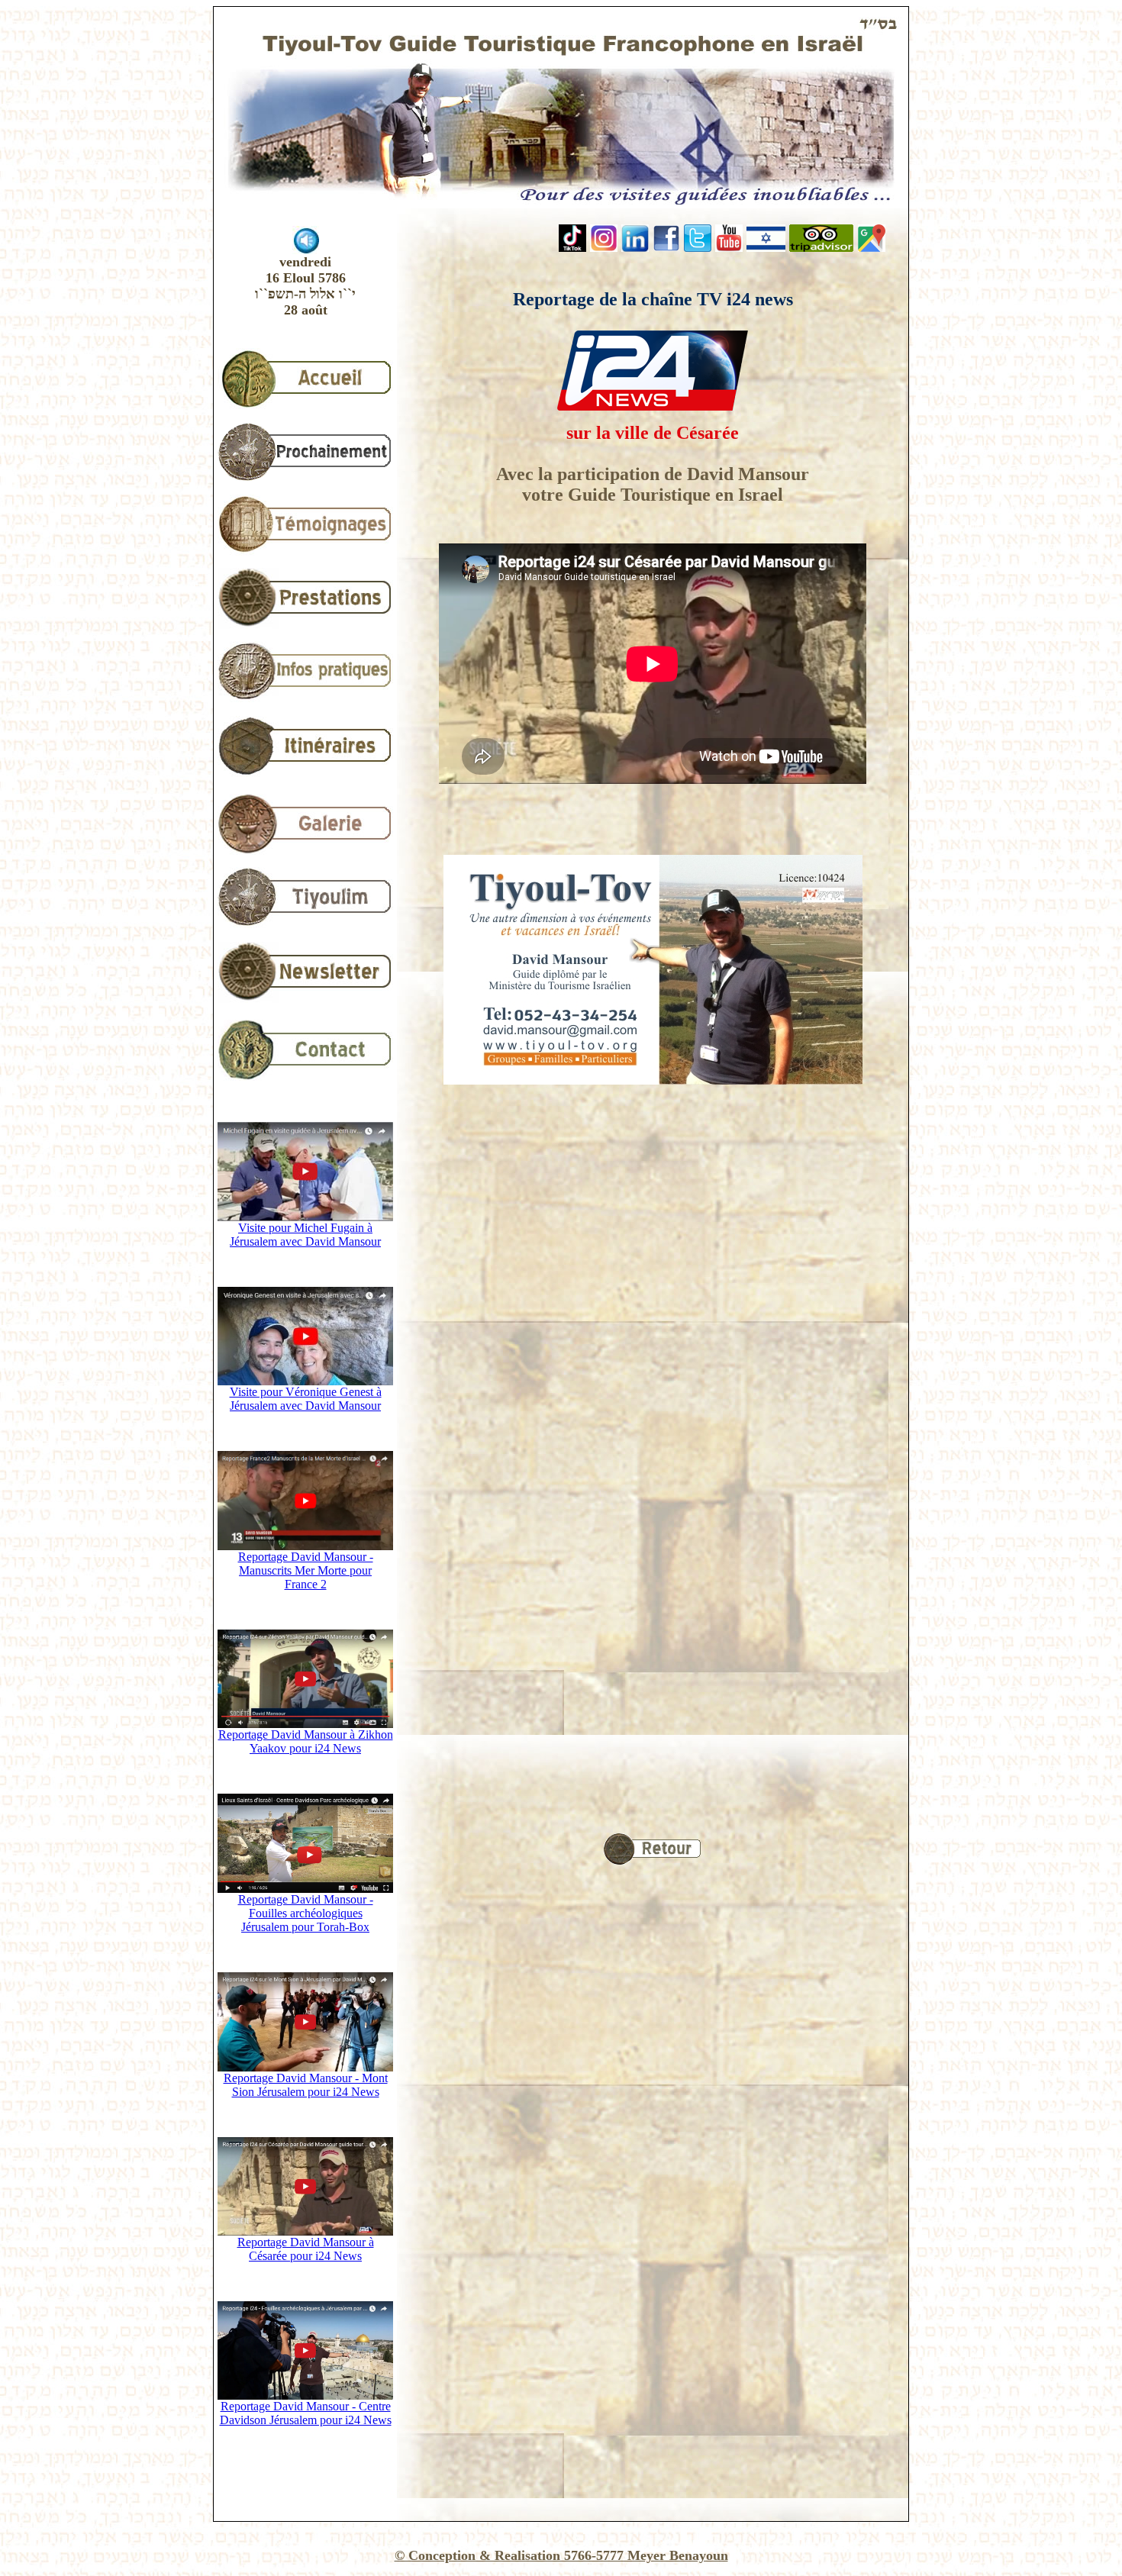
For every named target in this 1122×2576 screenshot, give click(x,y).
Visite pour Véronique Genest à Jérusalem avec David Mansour (306, 1399)
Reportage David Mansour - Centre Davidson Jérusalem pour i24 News (306, 2413)
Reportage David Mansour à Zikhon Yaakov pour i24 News (306, 1741)
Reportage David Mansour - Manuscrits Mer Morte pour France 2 (306, 1570)
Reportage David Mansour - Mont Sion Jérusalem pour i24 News (306, 2085)
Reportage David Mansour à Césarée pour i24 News (306, 2249)
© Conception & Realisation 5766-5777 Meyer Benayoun (561, 2555)
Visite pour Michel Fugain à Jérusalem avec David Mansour (305, 1235)
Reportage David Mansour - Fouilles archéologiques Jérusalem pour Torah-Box (306, 1913)
